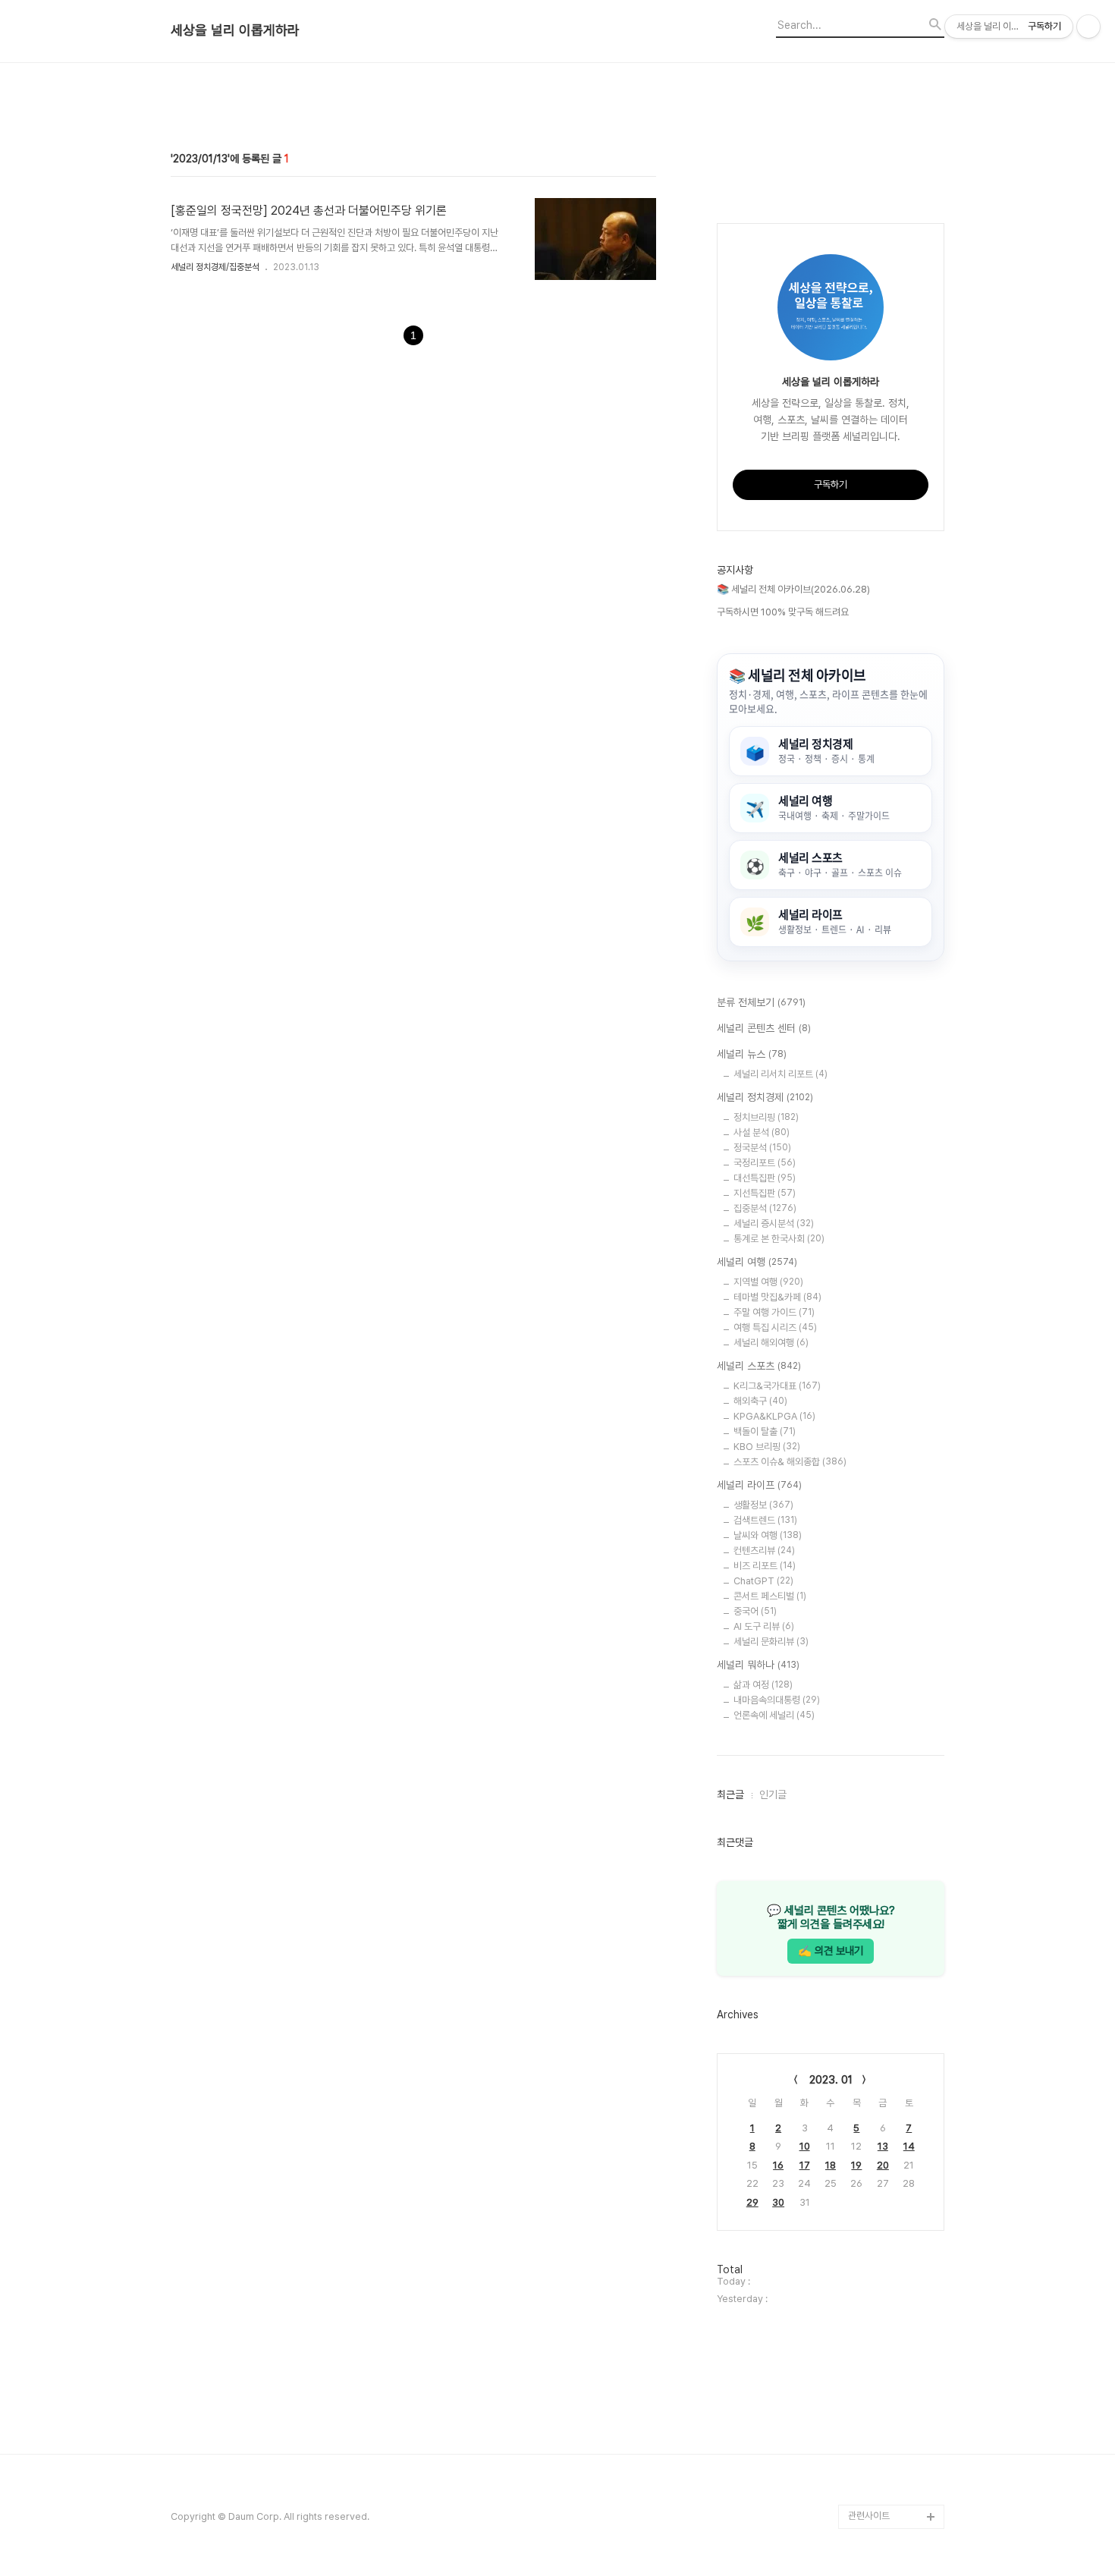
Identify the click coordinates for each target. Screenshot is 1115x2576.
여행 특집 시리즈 (775, 1327)
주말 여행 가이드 (774, 1312)
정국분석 (762, 1148)
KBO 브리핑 (767, 1447)
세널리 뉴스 (752, 1054)
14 (909, 2146)
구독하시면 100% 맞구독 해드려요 (783, 612)
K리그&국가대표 (777, 1386)
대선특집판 (765, 1178)
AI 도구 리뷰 (764, 1626)
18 (831, 2165)
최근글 (730, 1794)
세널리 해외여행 (771, 1343)
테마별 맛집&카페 (777, 1297)
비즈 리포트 (765, 1566)
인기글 (773, 1794)
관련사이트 (869, 2516)
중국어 (755, 1611)
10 (805, 2146)
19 (856, 2165)
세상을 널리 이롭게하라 (235, 30)
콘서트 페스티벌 (770, 1596)
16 (778, 2165)
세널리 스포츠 (759, 1366)
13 (883, 2146)
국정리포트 (765, 1163)
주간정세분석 (874, 2492)
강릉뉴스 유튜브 (879, 2468)
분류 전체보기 (761, 1002)
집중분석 (765, 1208)
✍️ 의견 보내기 (831, 1950)
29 (752, 2202)
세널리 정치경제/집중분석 (215, 267)
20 (883, 2165)
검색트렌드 (765, 1520)
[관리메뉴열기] (1088, 27)
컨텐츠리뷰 (764, 1551)
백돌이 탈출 (765, 1431)
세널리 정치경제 (765, 1097)
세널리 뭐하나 (758, 1665)
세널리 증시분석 (774, 1224)
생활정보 (763, 1505)
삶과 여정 (763, 1685)
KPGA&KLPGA (774, 1416)
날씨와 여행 (768, 1535)
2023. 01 (831, 2080)
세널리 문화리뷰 (771, 1642)
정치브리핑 (766, 1117)
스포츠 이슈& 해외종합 (790, 1462)
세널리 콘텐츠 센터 (764, 1028)
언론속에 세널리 (774, 1715)
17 (805, 2165)
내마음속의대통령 (777, 1700)
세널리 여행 (757, 1262)
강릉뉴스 (865, 2444)
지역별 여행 (768, 1282)
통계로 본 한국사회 (779, 1239)
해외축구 (760, 1401)
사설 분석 (762, 1132)
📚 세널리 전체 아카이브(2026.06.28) (793, 589)
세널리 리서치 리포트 (780, 1074)
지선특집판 (765, 1193)
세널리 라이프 (759, 1485)
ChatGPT (763, 1581)
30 (778, 2202)
